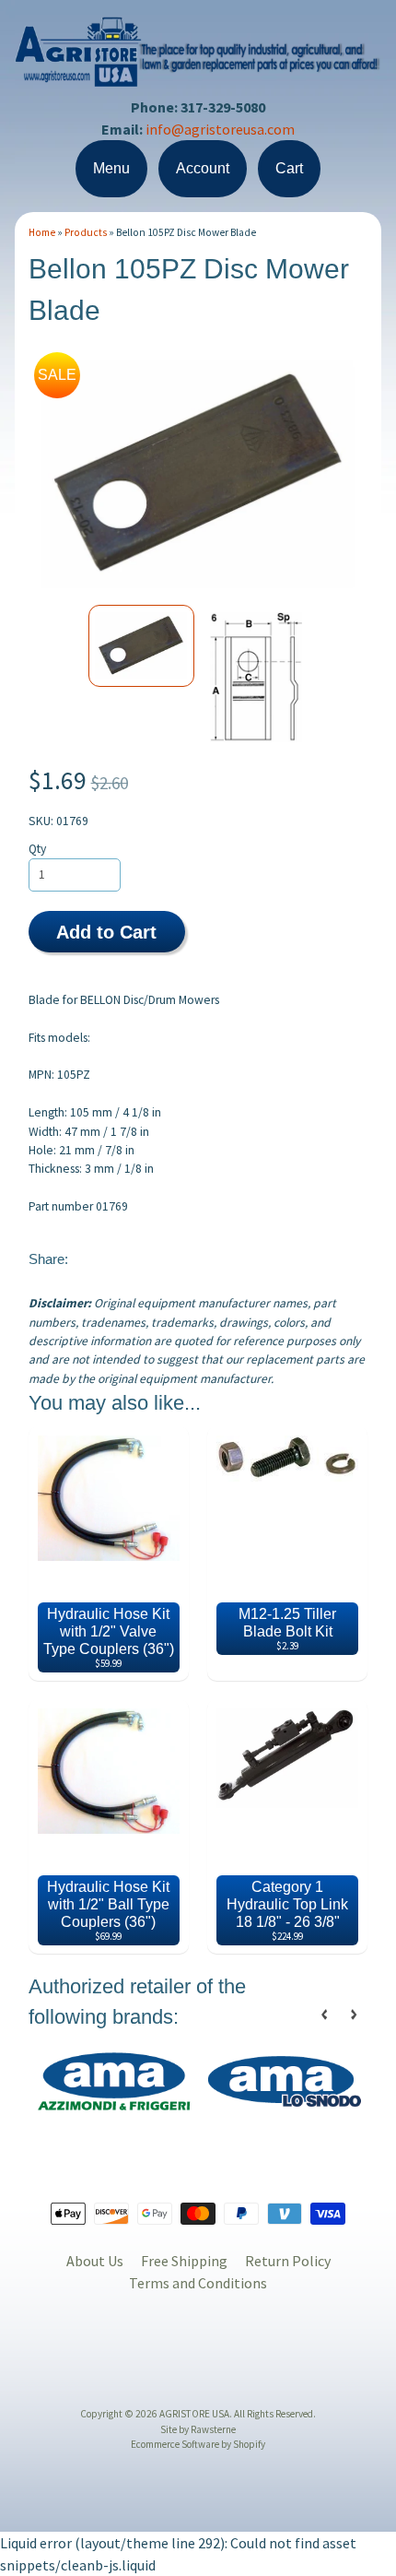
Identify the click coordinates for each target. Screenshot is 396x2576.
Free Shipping (184, 2261)
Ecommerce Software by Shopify (198, 2444)
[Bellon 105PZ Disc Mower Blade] (141, 645)
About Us (95, 2261)
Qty (37, 849)
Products (86, 232)
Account (203, 168)
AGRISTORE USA (194, 2414)
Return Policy (288, 2261)
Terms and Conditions (198, 2283)
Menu (111, 168)
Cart (289, 168)
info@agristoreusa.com (220, 129)
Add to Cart (106, 932)
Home (42, 232)
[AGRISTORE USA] (198, 75)
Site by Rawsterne (198, 2429)
